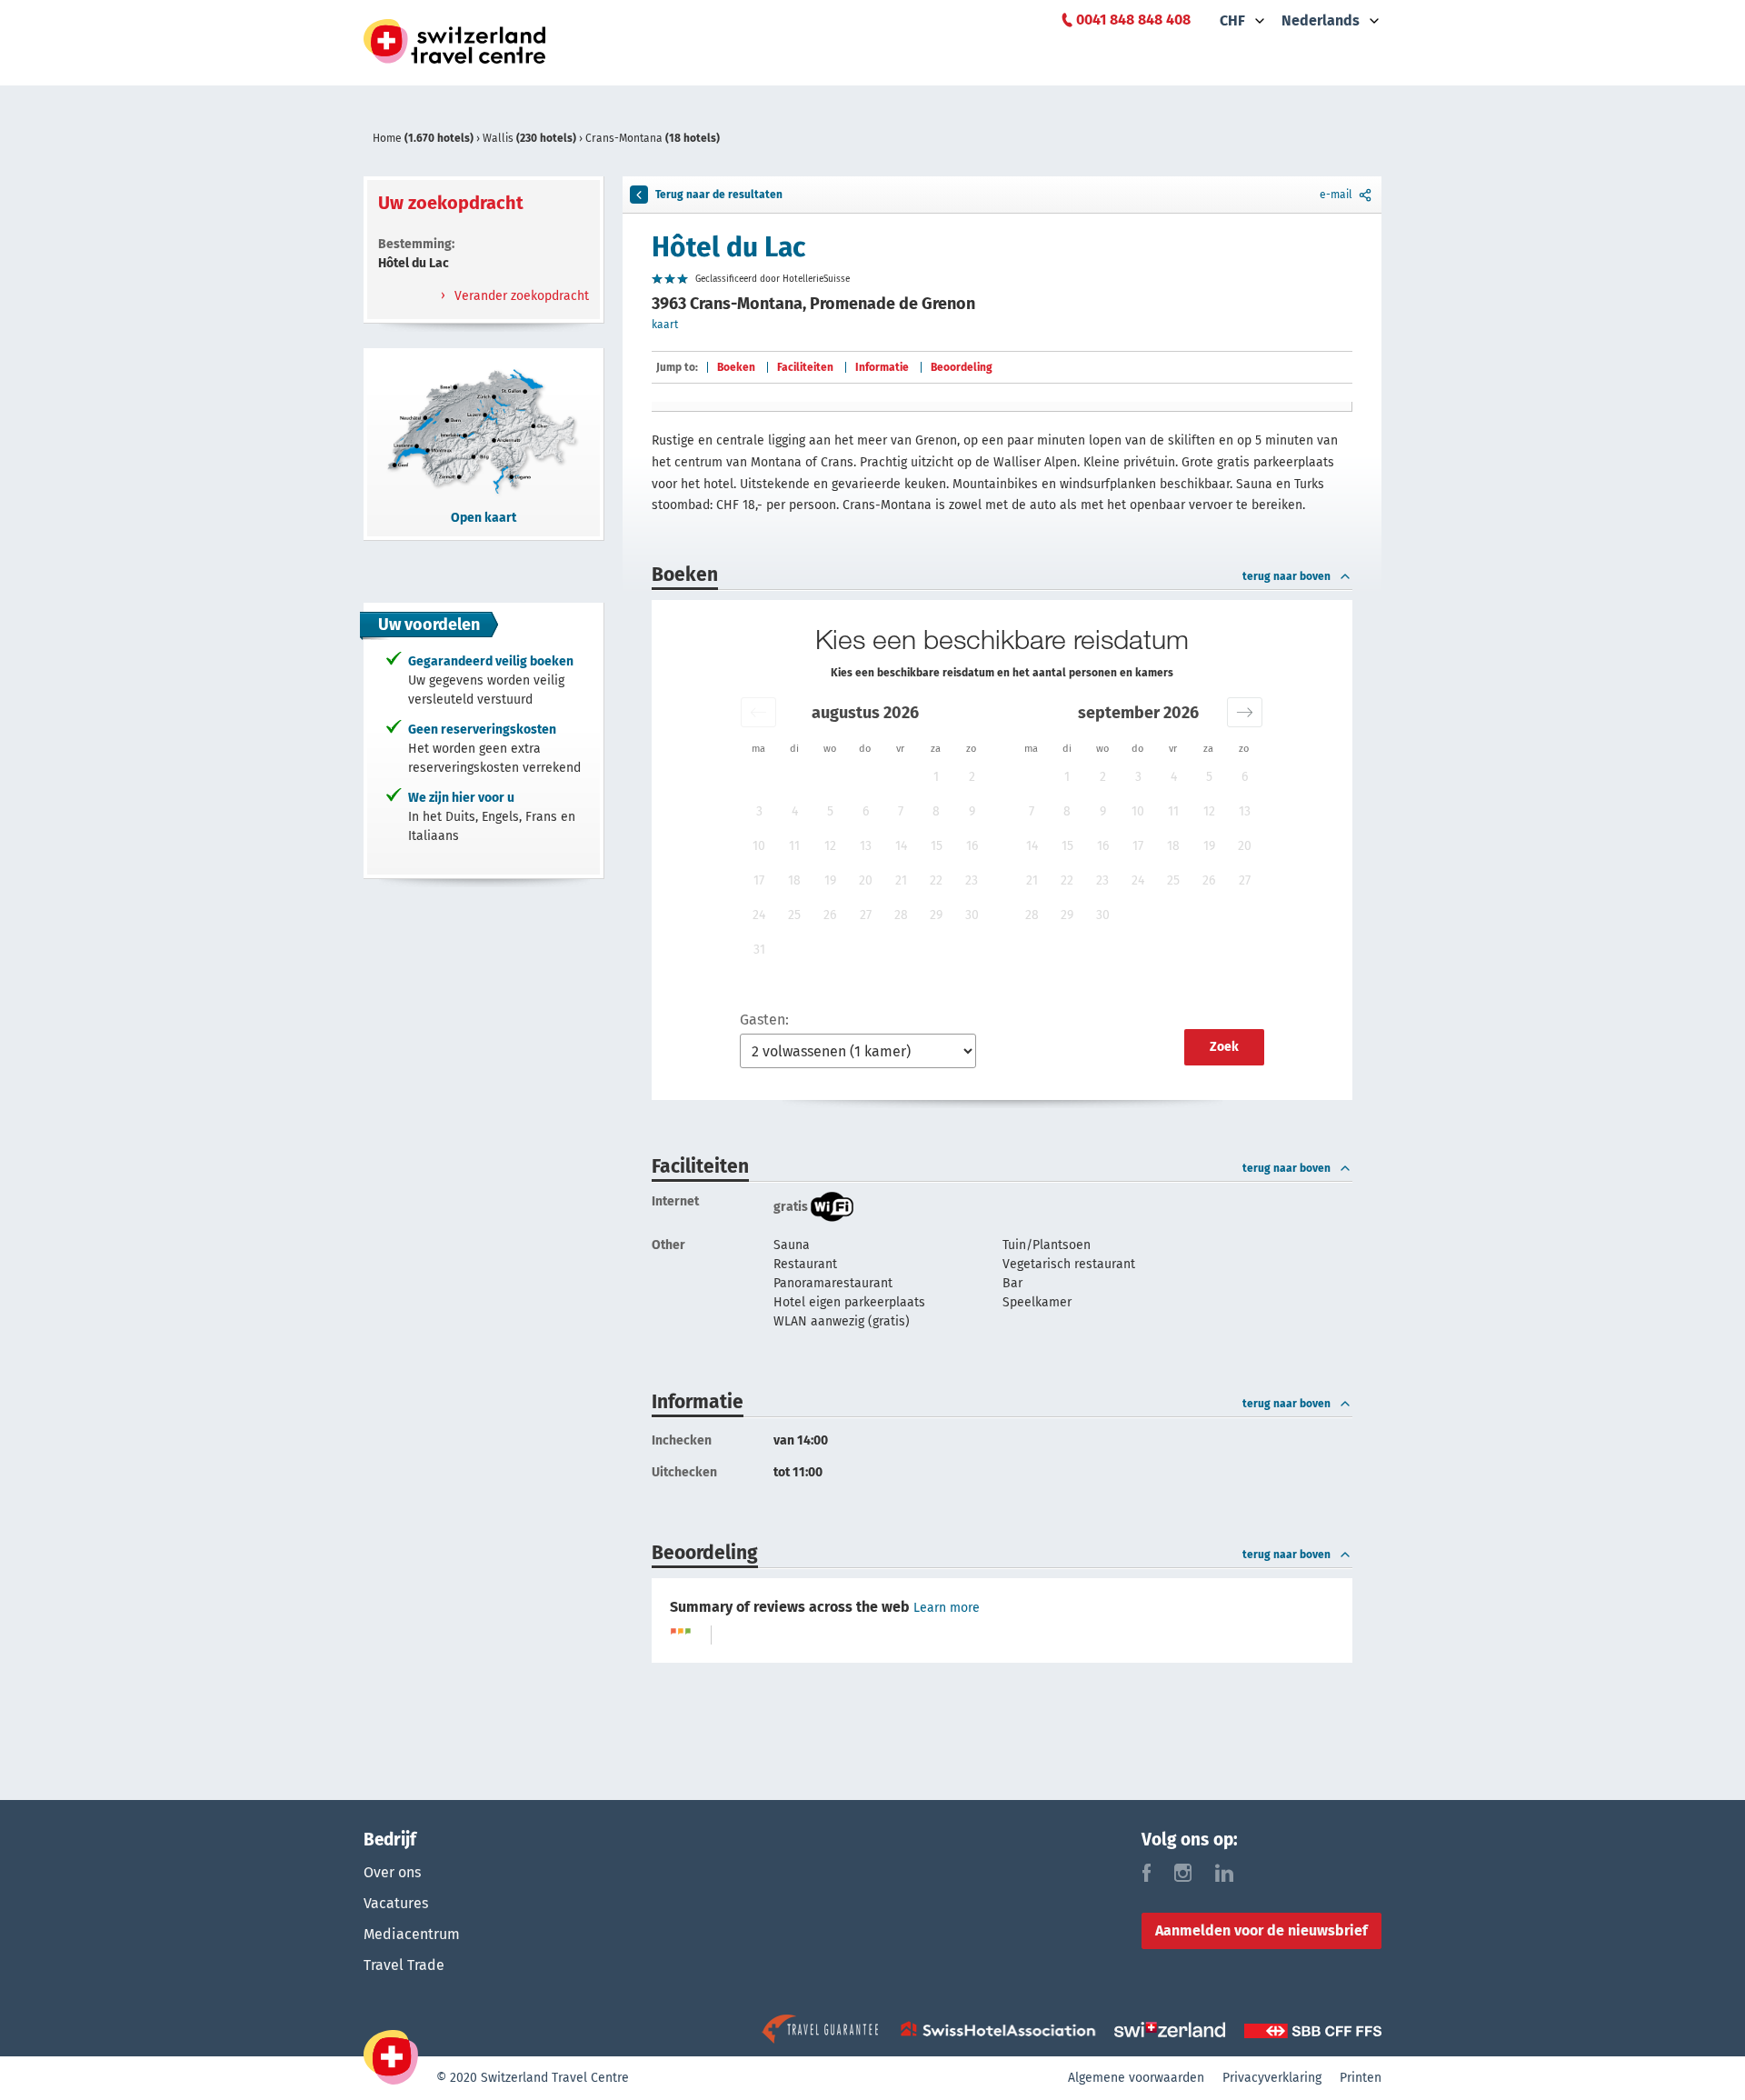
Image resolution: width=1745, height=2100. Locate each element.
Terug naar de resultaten (719, 195)
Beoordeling (962, 367)
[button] (758, 712)
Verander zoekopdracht (520, 296)
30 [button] (972, 915)
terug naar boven (1286, 576)
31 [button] (759, 950)
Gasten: (764, 1020)
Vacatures (396, 1903)
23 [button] (972, 880)
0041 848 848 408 (1133, 20)
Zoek (1224, 1047)
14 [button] (901, 846)
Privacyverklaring (1272, 2078)
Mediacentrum (412, 1934)
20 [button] (866, 880)
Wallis (529, 138)
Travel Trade (404, 1965)
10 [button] (759, 846)
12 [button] (830, 846)
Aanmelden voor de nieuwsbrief (1261, 1930)
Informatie (882, 367)
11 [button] (794, 846)
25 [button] (794, 915)
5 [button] (830, 811)
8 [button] (936, 811)
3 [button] (759, 811)
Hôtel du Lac (728, 247)
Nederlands (1321, 20)
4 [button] (795, 811)
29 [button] (936, 915)
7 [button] (901, 811)
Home (423, 138)
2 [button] (972, 777)
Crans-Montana (653, 138)
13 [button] (866, 846)
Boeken (736, 367)
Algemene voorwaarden (1136, 2078)
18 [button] (794, 880)
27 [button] (866, 915)
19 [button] (830, 880)
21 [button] (901, 880)
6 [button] (866, 811)
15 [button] (937, 846)
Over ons (392, 1872)
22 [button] (936, 880)
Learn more (947, 1608)
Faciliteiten (805, 367)
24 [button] (759, 915)
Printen (1361, 2078)
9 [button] (972, 811)
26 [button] (830, 915)
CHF (1232, 20)
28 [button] (901, 915)
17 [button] (759, 880)
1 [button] (936, 777)
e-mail (1336, 195)
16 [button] (972, 846)
